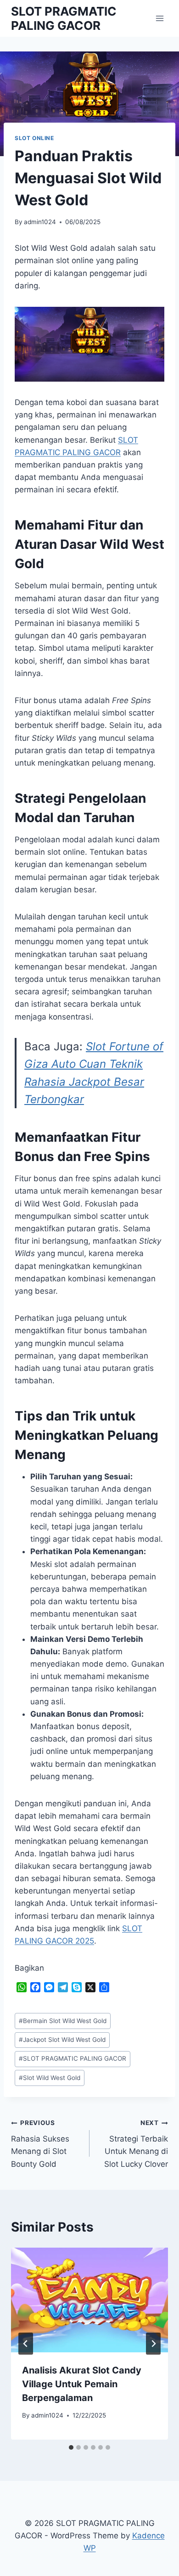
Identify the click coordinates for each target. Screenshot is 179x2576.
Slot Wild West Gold (50, 2078)
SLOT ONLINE (34, 138)
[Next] (153, 2344)
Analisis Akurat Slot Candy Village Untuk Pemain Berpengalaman (82, 2384)
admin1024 (40, 222)
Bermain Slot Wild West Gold (63, 2021)
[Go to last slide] (26, 2344)
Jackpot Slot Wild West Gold (62, 2040)
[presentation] (89, 2300)
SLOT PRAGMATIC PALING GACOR (73, 2058)
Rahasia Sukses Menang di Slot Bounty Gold (40, 2144)
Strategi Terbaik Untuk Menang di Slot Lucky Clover (136, 2144)
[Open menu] (159, 18)
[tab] (71, 2447)
